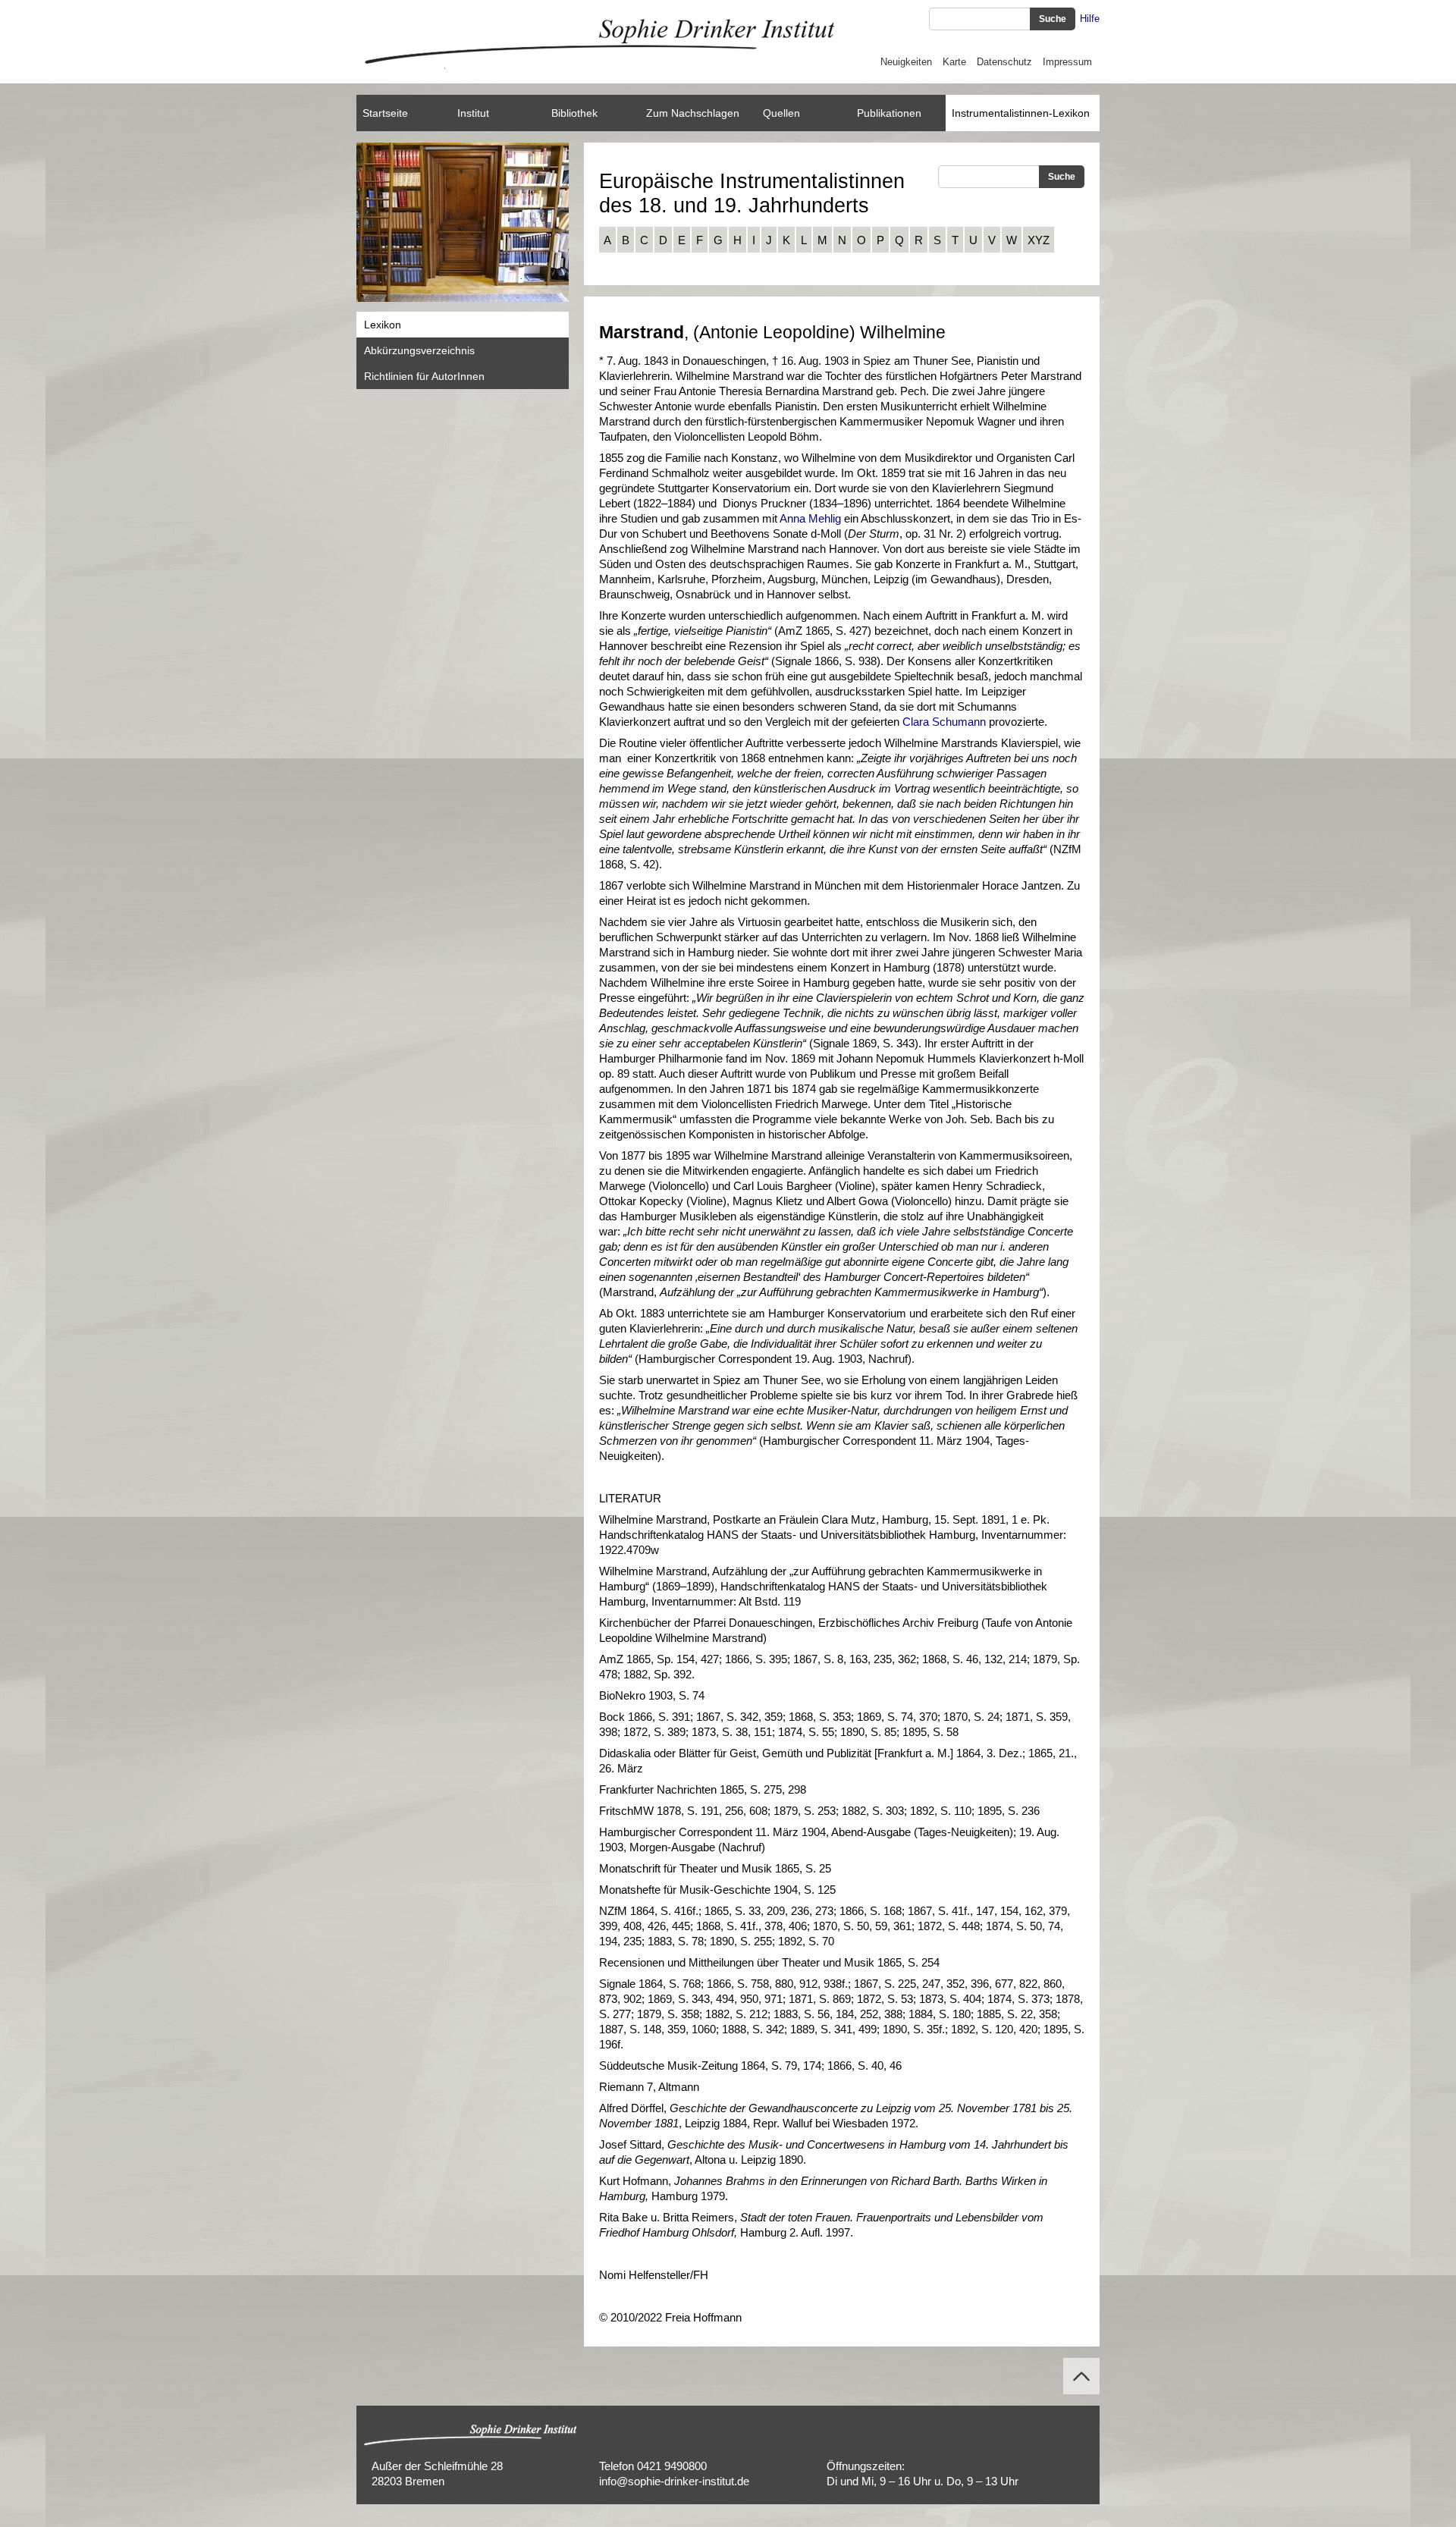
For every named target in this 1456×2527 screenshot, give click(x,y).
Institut (473, 113)
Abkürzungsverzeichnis (419, 350)
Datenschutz (1004, 62)
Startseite (385, 113)
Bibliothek (574, 113)
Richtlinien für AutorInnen (424, 376)
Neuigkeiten (906, 62)
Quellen (781, 113)
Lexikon (383, 325)
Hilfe (1090, 19)
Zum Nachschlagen (693, 113)
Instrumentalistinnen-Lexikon (1021, 113)
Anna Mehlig (810, 518)
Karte (954, 62)
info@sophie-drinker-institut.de (674, 2481)
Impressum (1067, 62)
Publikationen (889, 113)
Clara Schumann (944, 722)
